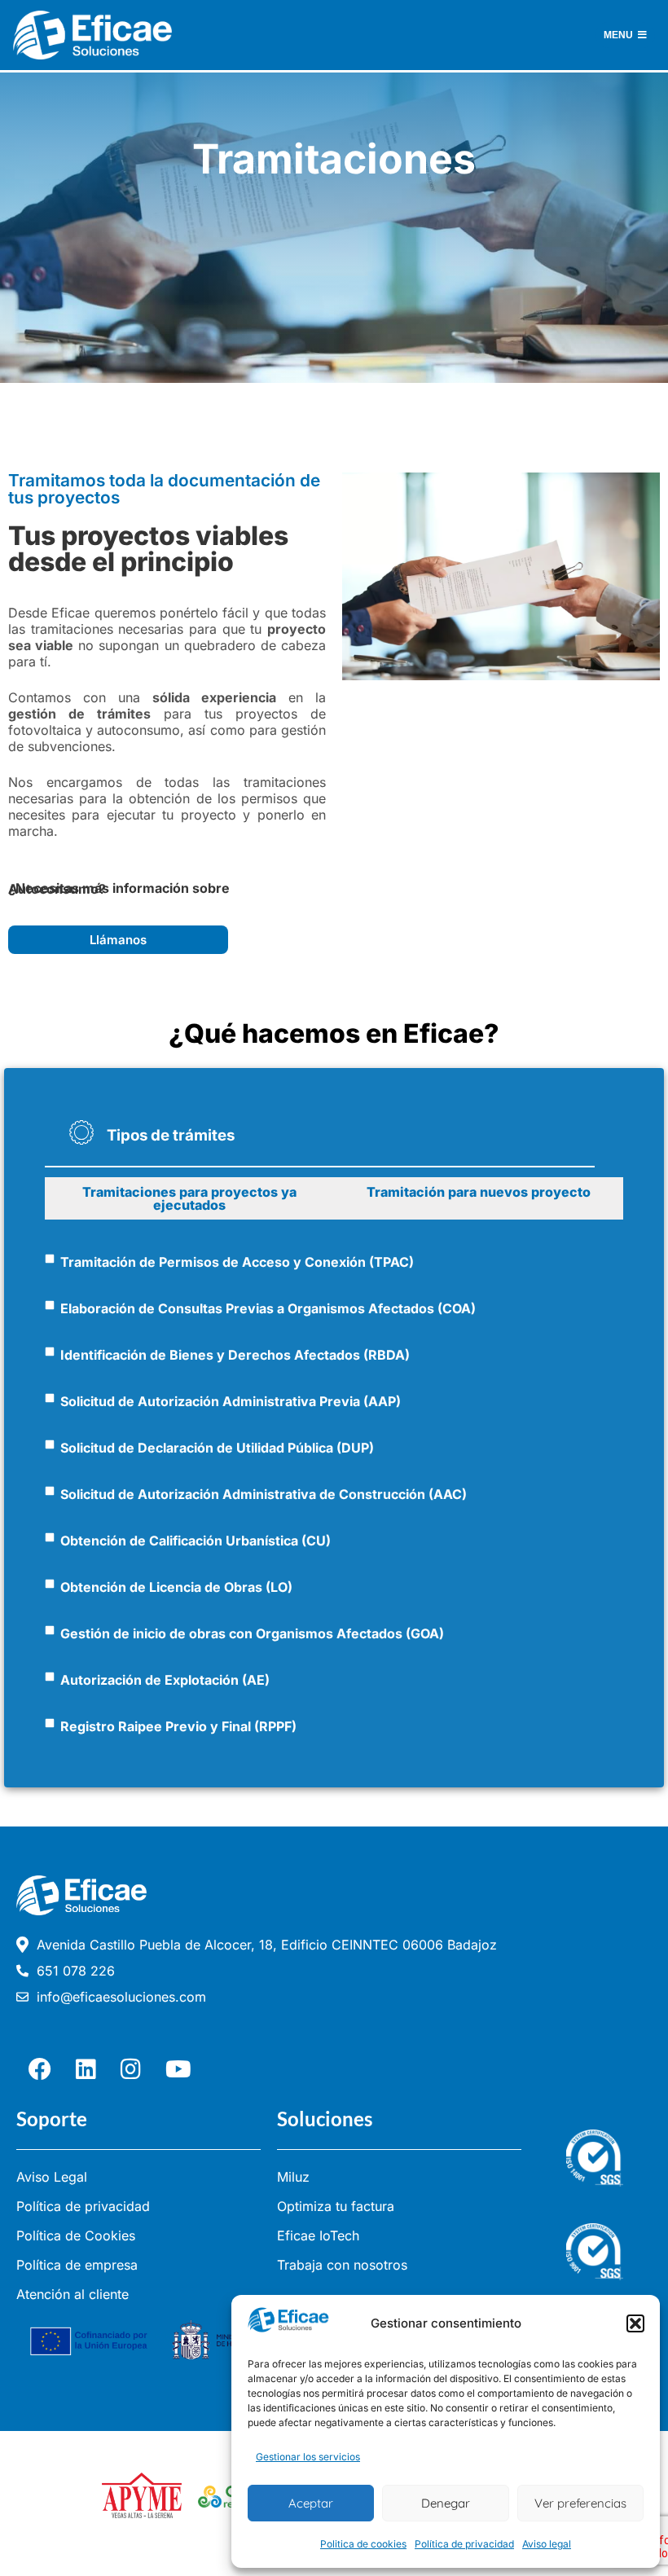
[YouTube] (178, 2069)
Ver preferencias (580, 2503)
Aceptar (311, 2503)
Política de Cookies (76, 2235)
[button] (635, 2323)
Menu (618, 35)
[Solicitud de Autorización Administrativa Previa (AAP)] (50, 1398)
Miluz (293, 2177)
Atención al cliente (73, 2294)
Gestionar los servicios (308, 2457)
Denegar (446, 2503)
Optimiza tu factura (336, 2206)
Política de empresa (77, 2265)
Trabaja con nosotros (342, 2265)
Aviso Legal (52, 2177)
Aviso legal (547, 2544)
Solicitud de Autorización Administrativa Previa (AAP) (231, 1401)
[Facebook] (40, 2069)
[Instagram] (131, 2069)
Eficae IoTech (318, 2235)
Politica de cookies (363, 2544)
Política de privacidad (464, 2544)
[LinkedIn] (86, 2069)
